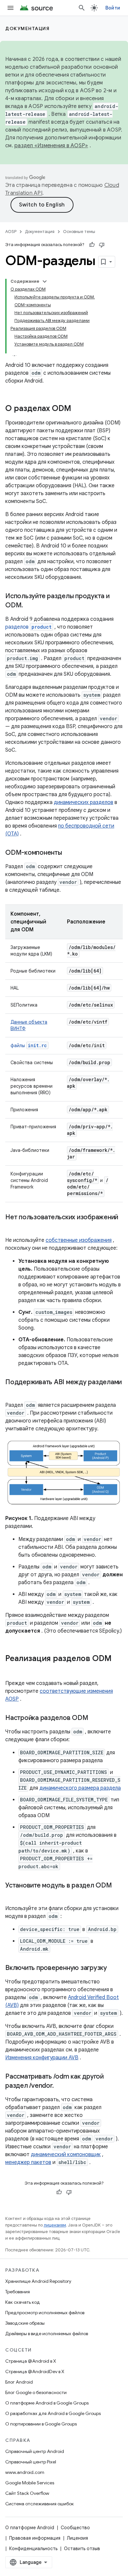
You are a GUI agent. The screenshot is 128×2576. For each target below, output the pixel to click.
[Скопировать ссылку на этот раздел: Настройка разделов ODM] (95, 1718)
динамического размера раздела (80, 1788)
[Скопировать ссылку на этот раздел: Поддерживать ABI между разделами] (12, 1392)
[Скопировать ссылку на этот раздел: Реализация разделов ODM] (12, 1670)
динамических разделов (84, 802)
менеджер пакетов (28, 2162)
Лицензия (77, 2538)
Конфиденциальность (33, 2549)
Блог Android (19, 2382)
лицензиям (55, 2225)
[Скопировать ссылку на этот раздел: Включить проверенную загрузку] (114, 1968)
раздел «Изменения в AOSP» (51, 146)
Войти (113, 8)
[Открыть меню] (11, 8)
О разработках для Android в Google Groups (53, 2413)
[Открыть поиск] (82, 8)
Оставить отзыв (82, 2549)
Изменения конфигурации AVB (42, 2058)
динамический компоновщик (66, 2155)
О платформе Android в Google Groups (47, 2403)
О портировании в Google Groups (41, 2424)
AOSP (11, 232)
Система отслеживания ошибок (40, 2504)
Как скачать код (23, 2302)
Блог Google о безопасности (36, 2392)
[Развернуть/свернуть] (45, 281)
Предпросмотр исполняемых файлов (45, 2313)
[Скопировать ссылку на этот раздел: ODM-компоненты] (69, 853)
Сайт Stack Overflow (27, 2493)
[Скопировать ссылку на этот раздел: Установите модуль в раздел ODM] (12, 1895)
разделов (28, 627)
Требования (18, 2292)
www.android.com (25, 2472)
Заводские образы (25, 2323)
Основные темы (79, 232)
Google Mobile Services (30, 2483)
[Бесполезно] (102, 245)
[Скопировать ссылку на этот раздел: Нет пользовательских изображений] (12, 1227)
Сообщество (75, 2528)
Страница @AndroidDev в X (35, 2371)
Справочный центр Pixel (31, 2462)
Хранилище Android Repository (38, 2281)
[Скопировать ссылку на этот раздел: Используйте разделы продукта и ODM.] (30, 606)
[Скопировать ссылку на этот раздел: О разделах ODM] (78, 409)
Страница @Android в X (31, 2361)
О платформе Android (30, 2528)
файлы (29, 1046)
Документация (27, 28)
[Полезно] (92, 245)
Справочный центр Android (35, 2451)
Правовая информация (35, 2538)
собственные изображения (79, 1240)
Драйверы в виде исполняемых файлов (47, 2334)
